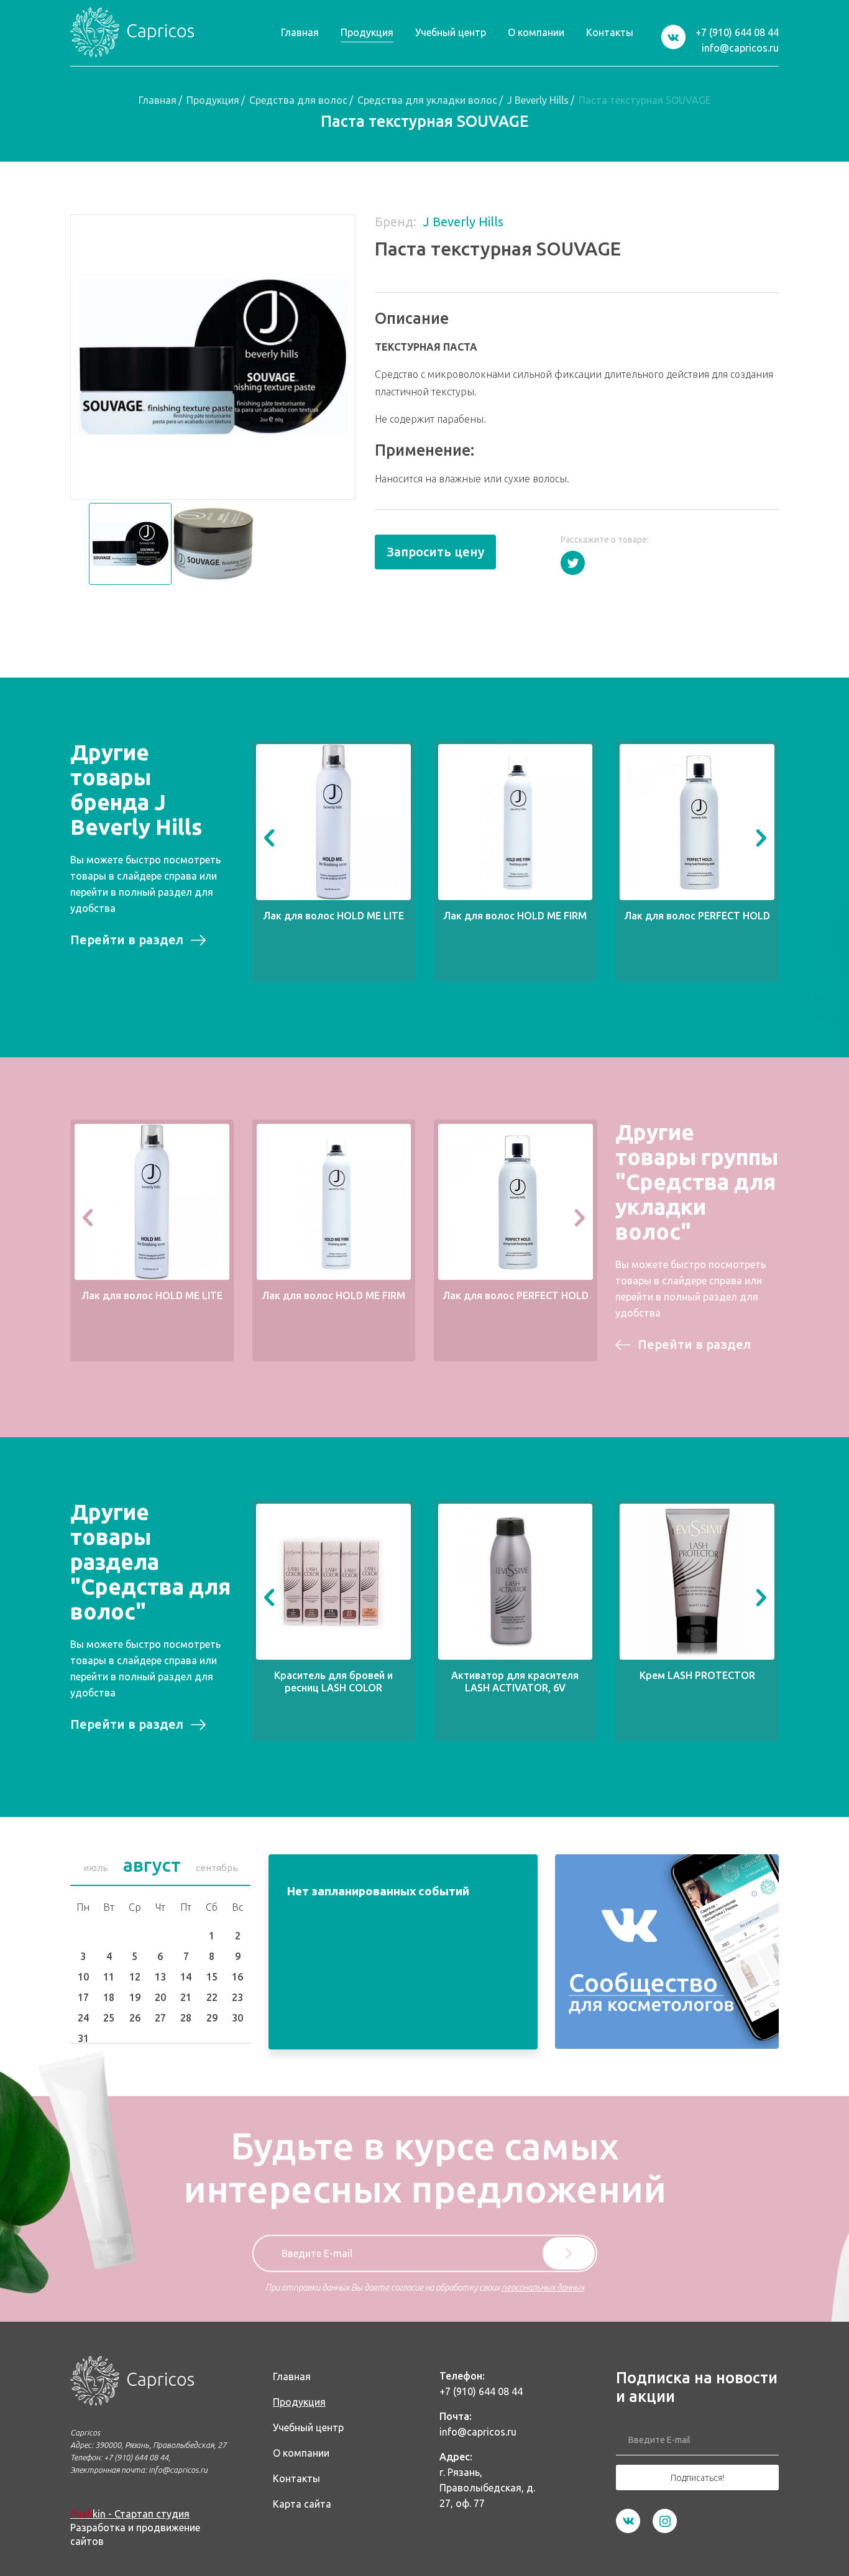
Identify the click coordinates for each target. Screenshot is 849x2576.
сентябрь (217, 1868)
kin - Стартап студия (130, 2514)
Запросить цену (435, 552)
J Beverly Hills (538, 100)
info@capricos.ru (740, 48)
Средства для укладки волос (427, 100)
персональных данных (543, 2288)
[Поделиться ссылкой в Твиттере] (573, 563)
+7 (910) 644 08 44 (737, 32)
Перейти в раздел (127, 940)
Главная (158, 100)
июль (96, 1868)
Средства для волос (298, 100)
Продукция (213, 100)
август (152, 1865)
